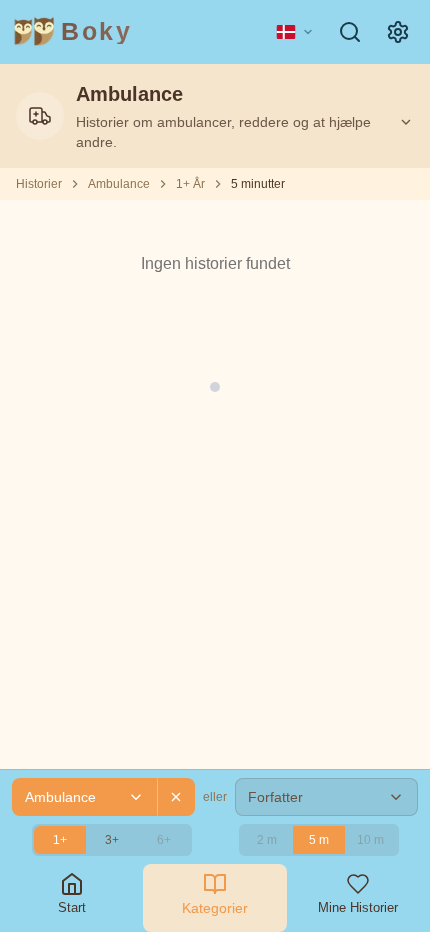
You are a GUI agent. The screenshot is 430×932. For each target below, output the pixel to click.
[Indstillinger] (398, 32)
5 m (319, 840)
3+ (112, 840)
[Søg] (350, 32)
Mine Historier (358, 907)
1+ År (190, 184)
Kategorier (215, 908)
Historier (39, 184)
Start (72, 907)
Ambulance (119, 184)
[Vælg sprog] (295, 32)
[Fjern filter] (176, 797)
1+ (60, 840)
